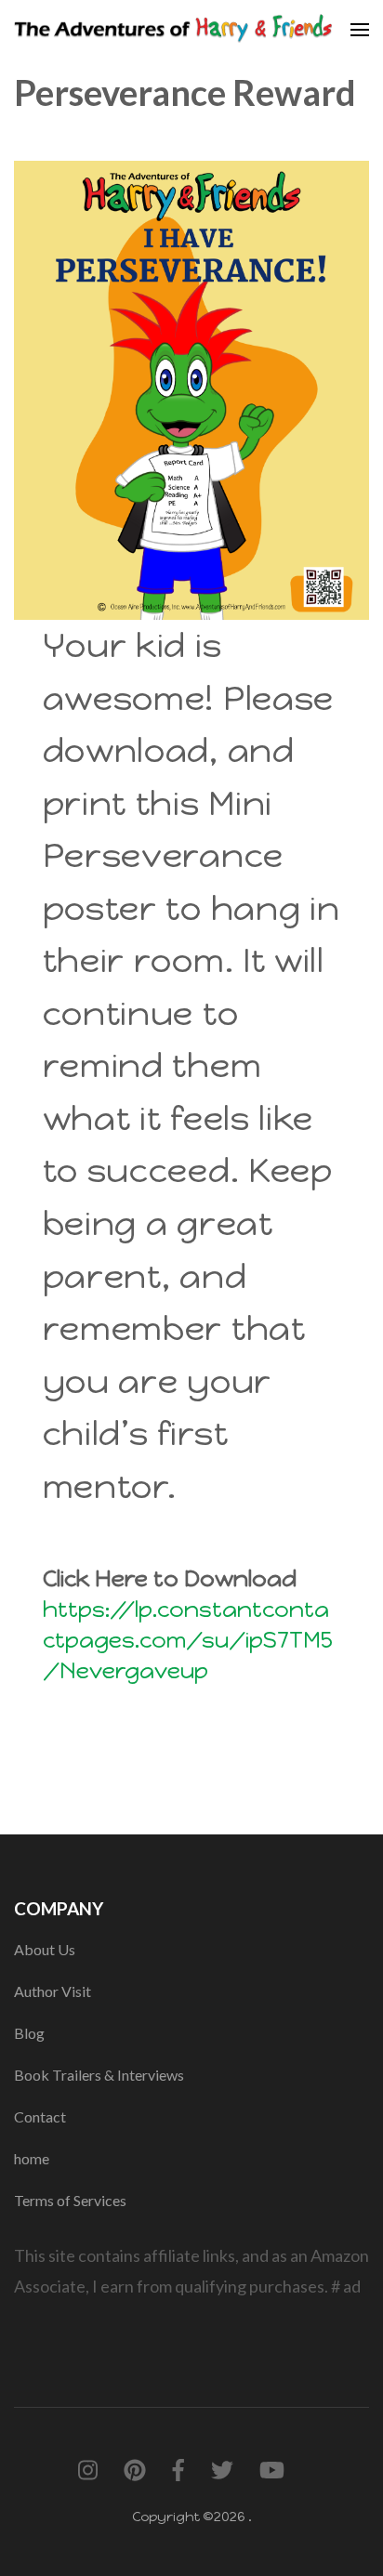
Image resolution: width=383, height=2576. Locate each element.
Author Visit (53, 1991)
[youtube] (272, 2471)
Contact (40, 2116)
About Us (45, 1949)
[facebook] (178, 2471)
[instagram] (88, 2471)
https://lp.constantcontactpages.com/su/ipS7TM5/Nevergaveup (188, 1640)
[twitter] (222, 2471)
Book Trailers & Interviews (99, 2075)
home (32, 2158)
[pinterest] (135, 2471)
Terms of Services (70, 2200)
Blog (29, 2033)
